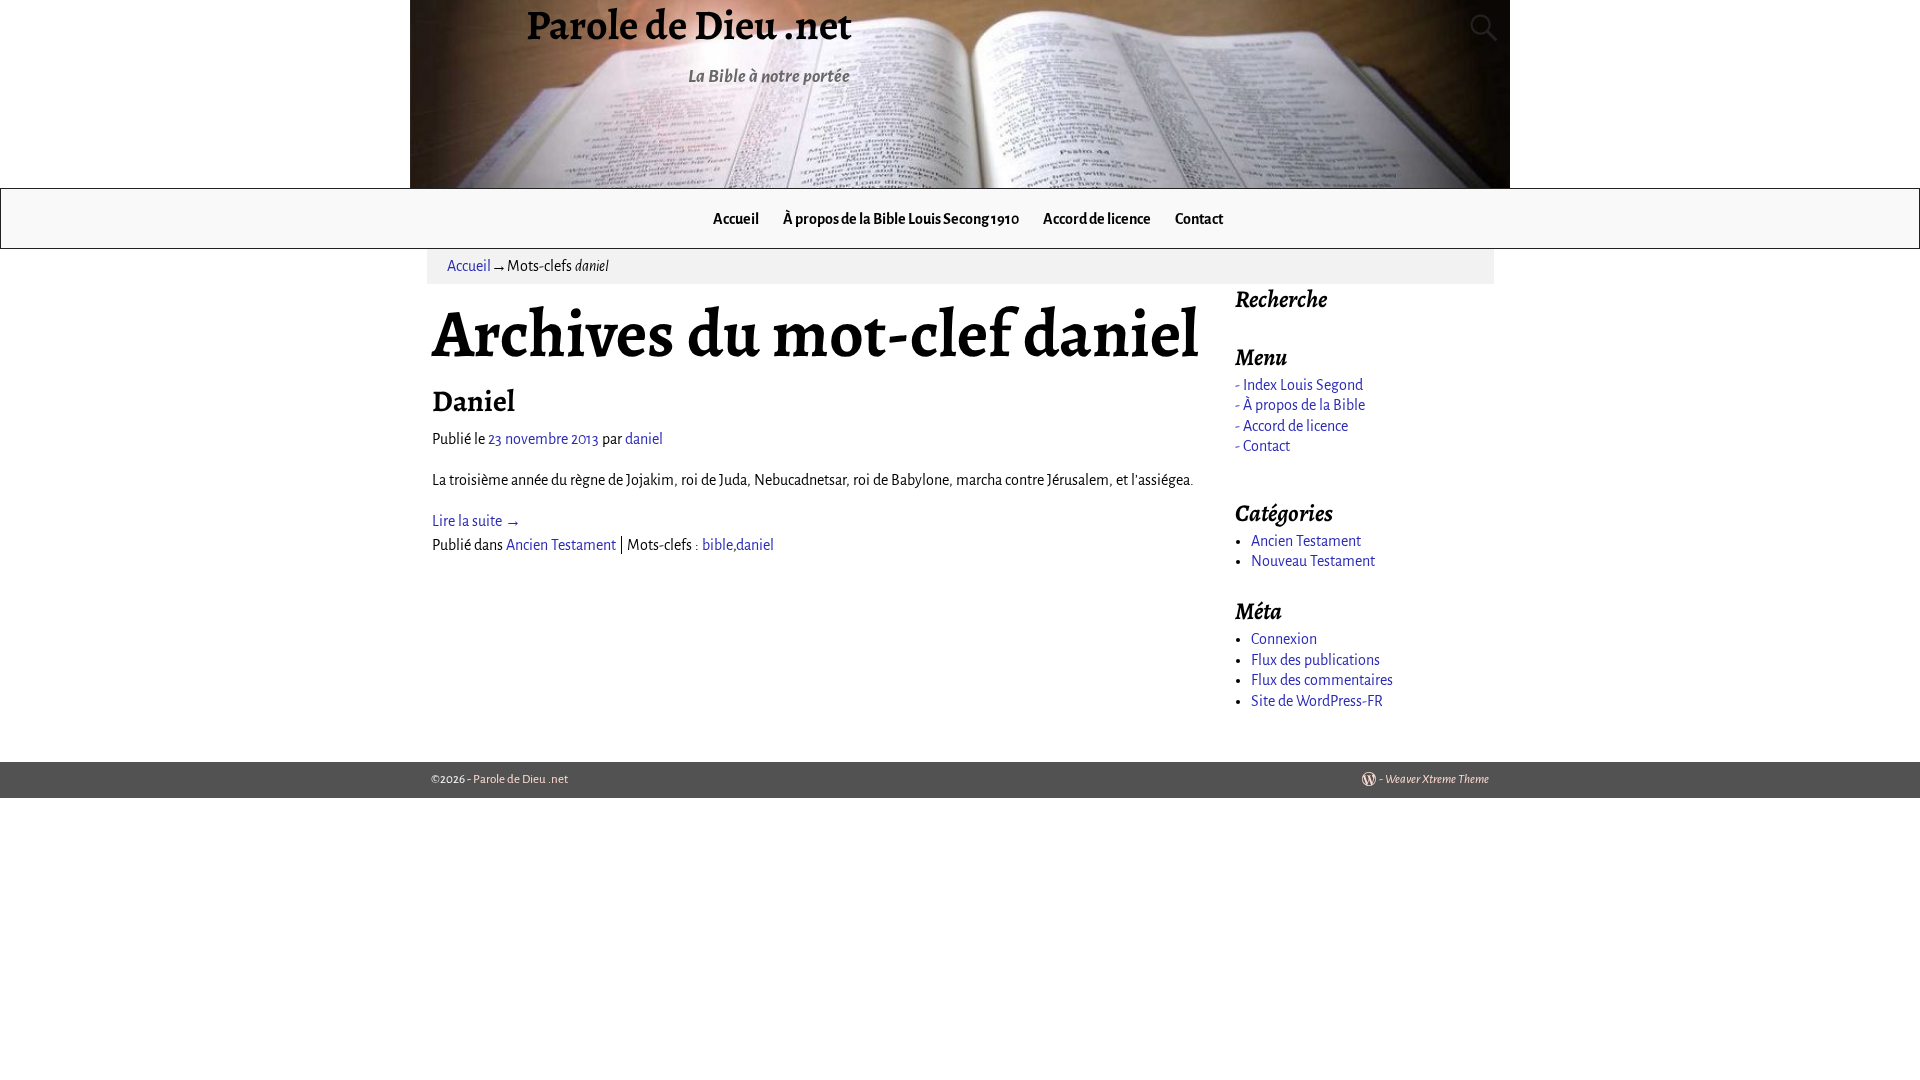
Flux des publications (1315, 660)
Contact (1199, 219)
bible (717, 545)
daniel (755, 545)
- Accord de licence (1291, 426)
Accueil (736, 219)
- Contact (1262, 446)
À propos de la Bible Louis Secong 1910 (901, 219)
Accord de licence (1097, 219)
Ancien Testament (561, 545)
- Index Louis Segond (1299, 385)
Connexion (1284, 639)
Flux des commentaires (1322, 680)
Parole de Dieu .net (520, 779)
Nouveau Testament (1313, 561)
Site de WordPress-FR (1317, 701)
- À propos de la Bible (1300, 405)
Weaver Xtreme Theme (1437, 779)
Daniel (473, 401)
